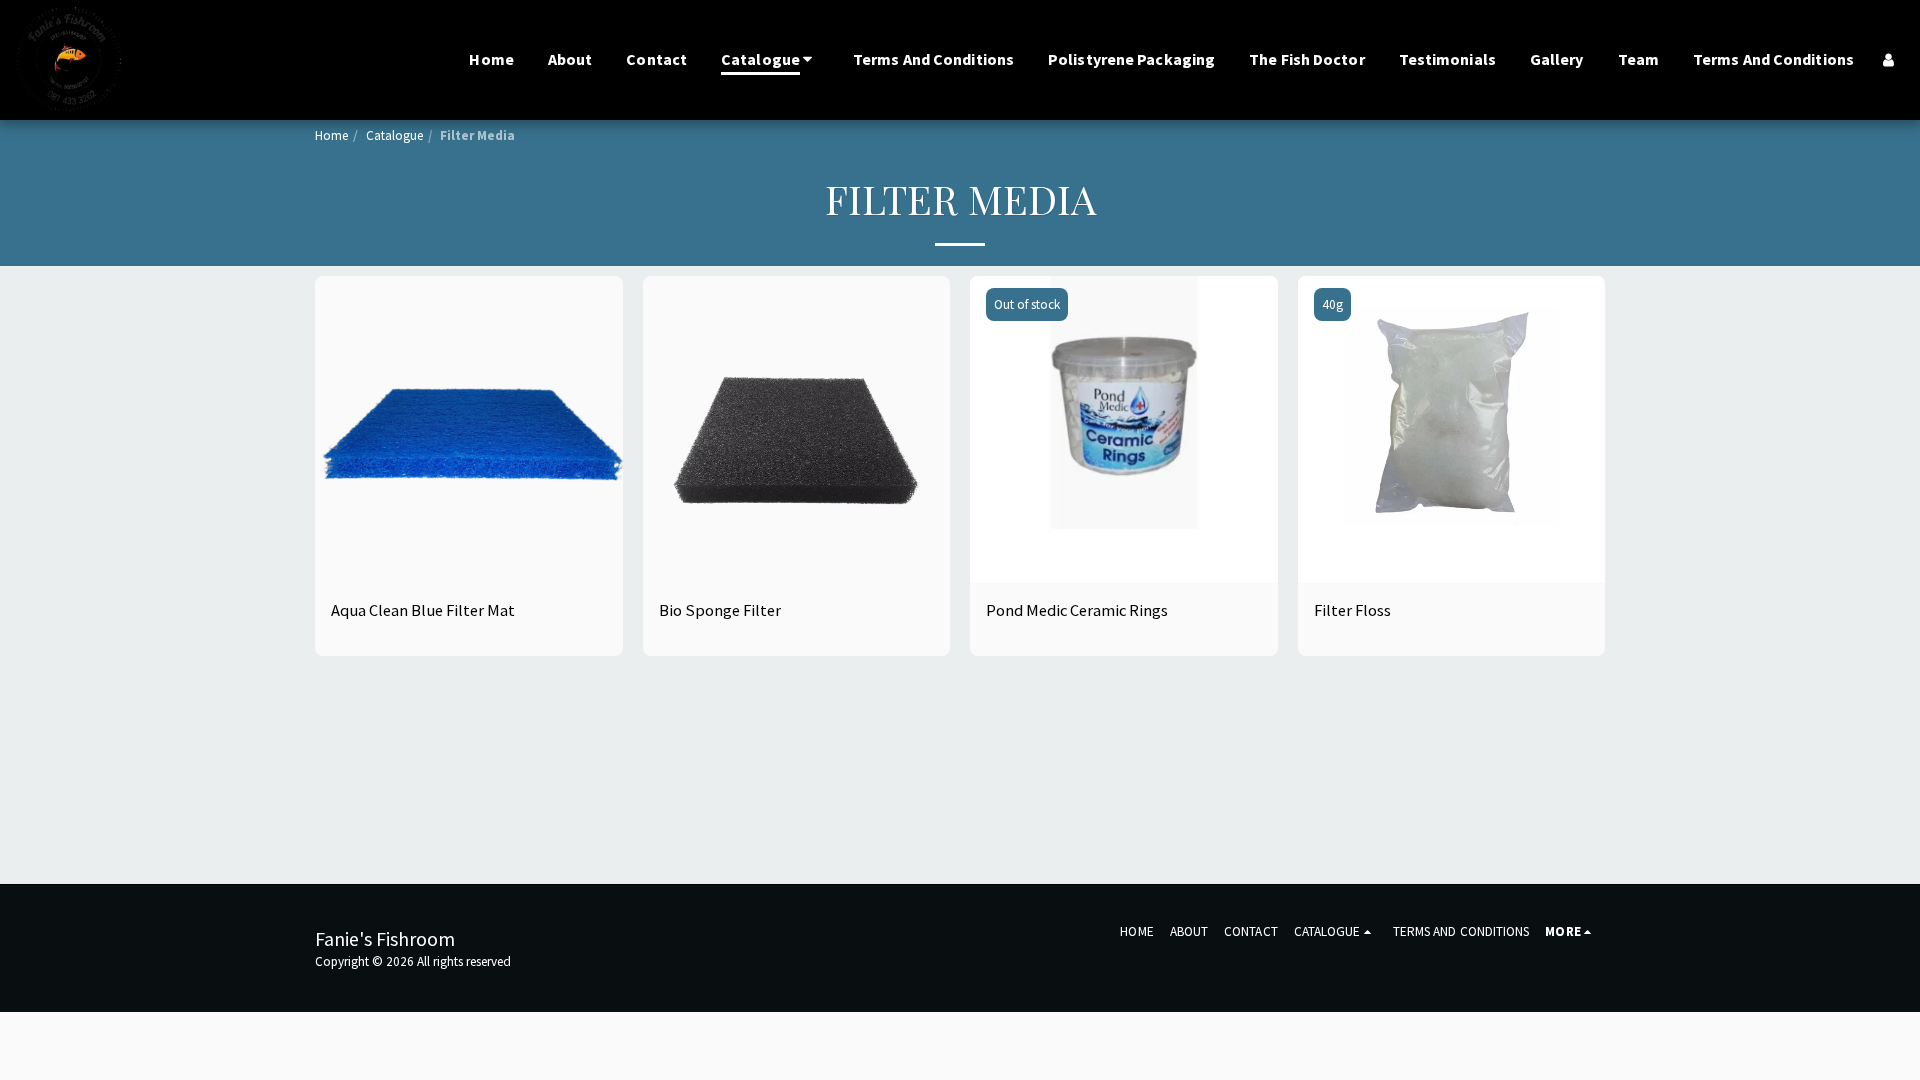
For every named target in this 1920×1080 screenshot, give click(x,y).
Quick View (468, 521)
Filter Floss (1352, 610)
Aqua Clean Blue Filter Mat (423, 610)
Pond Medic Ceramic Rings (1077, 610)
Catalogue (394, 135)
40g (1332, 304)
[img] (469, 430)
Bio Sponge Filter (720, 610)
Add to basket (480, 559)
